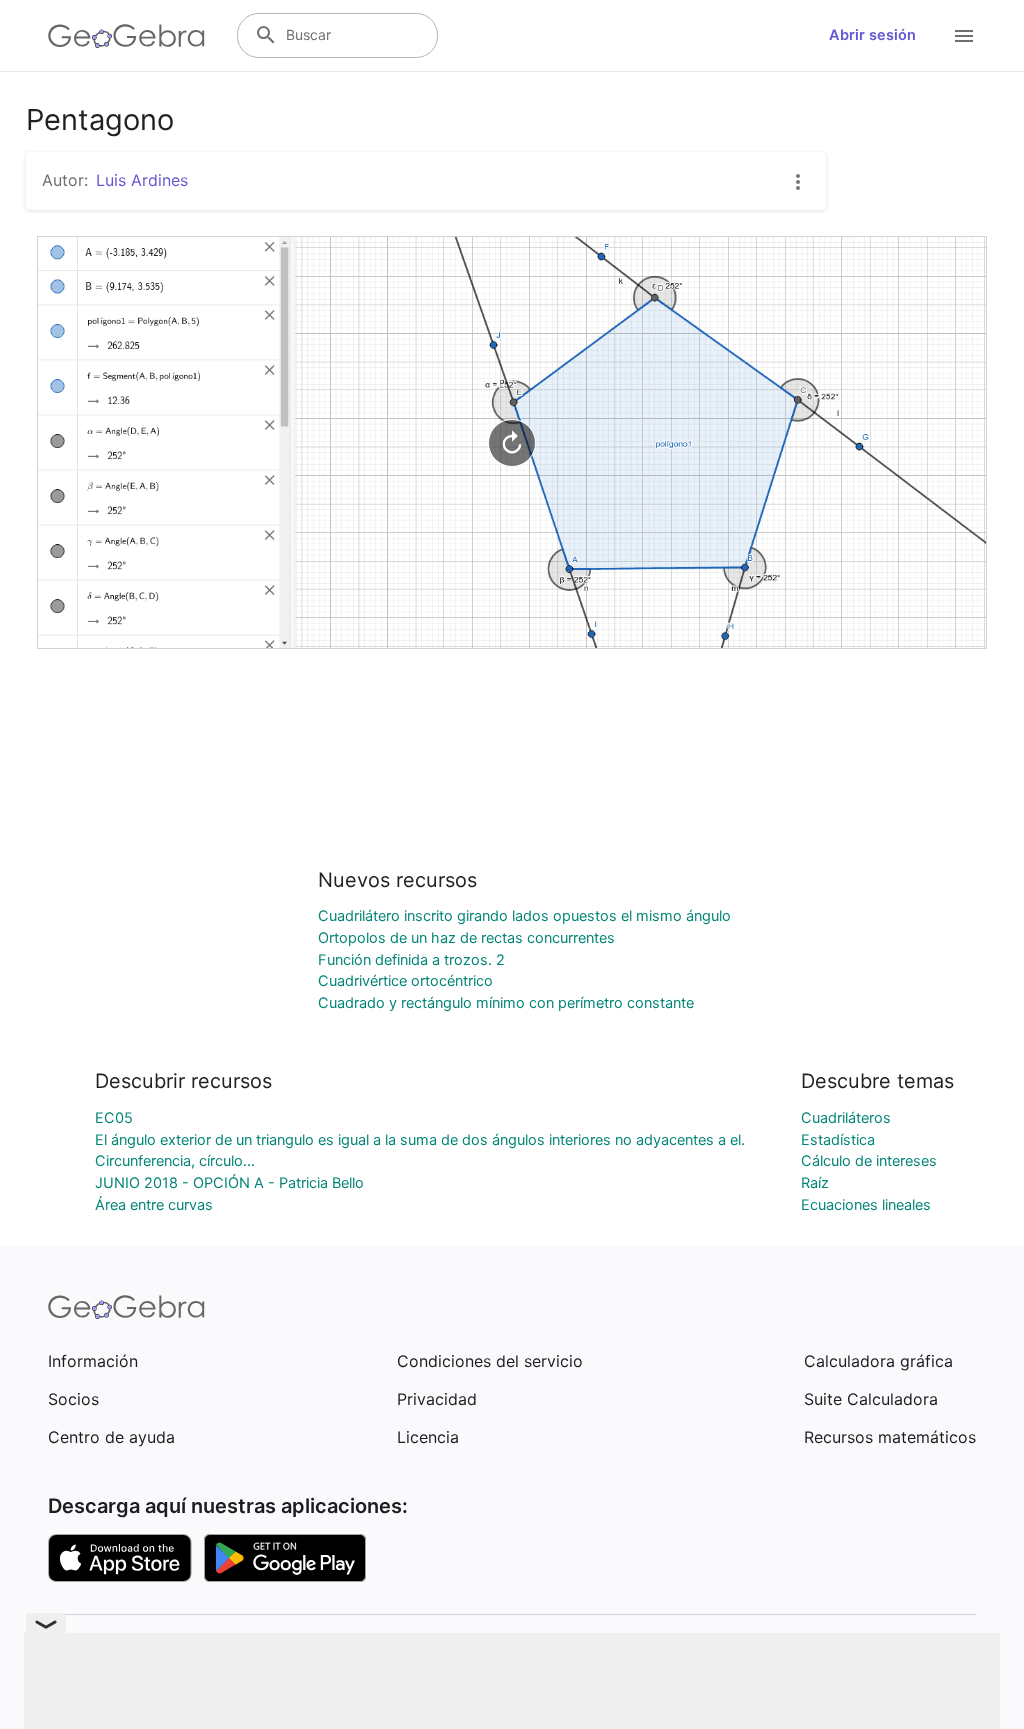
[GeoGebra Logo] (126, 36)
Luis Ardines (142, 180)
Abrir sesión (872, 35)
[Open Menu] (964, 36)
